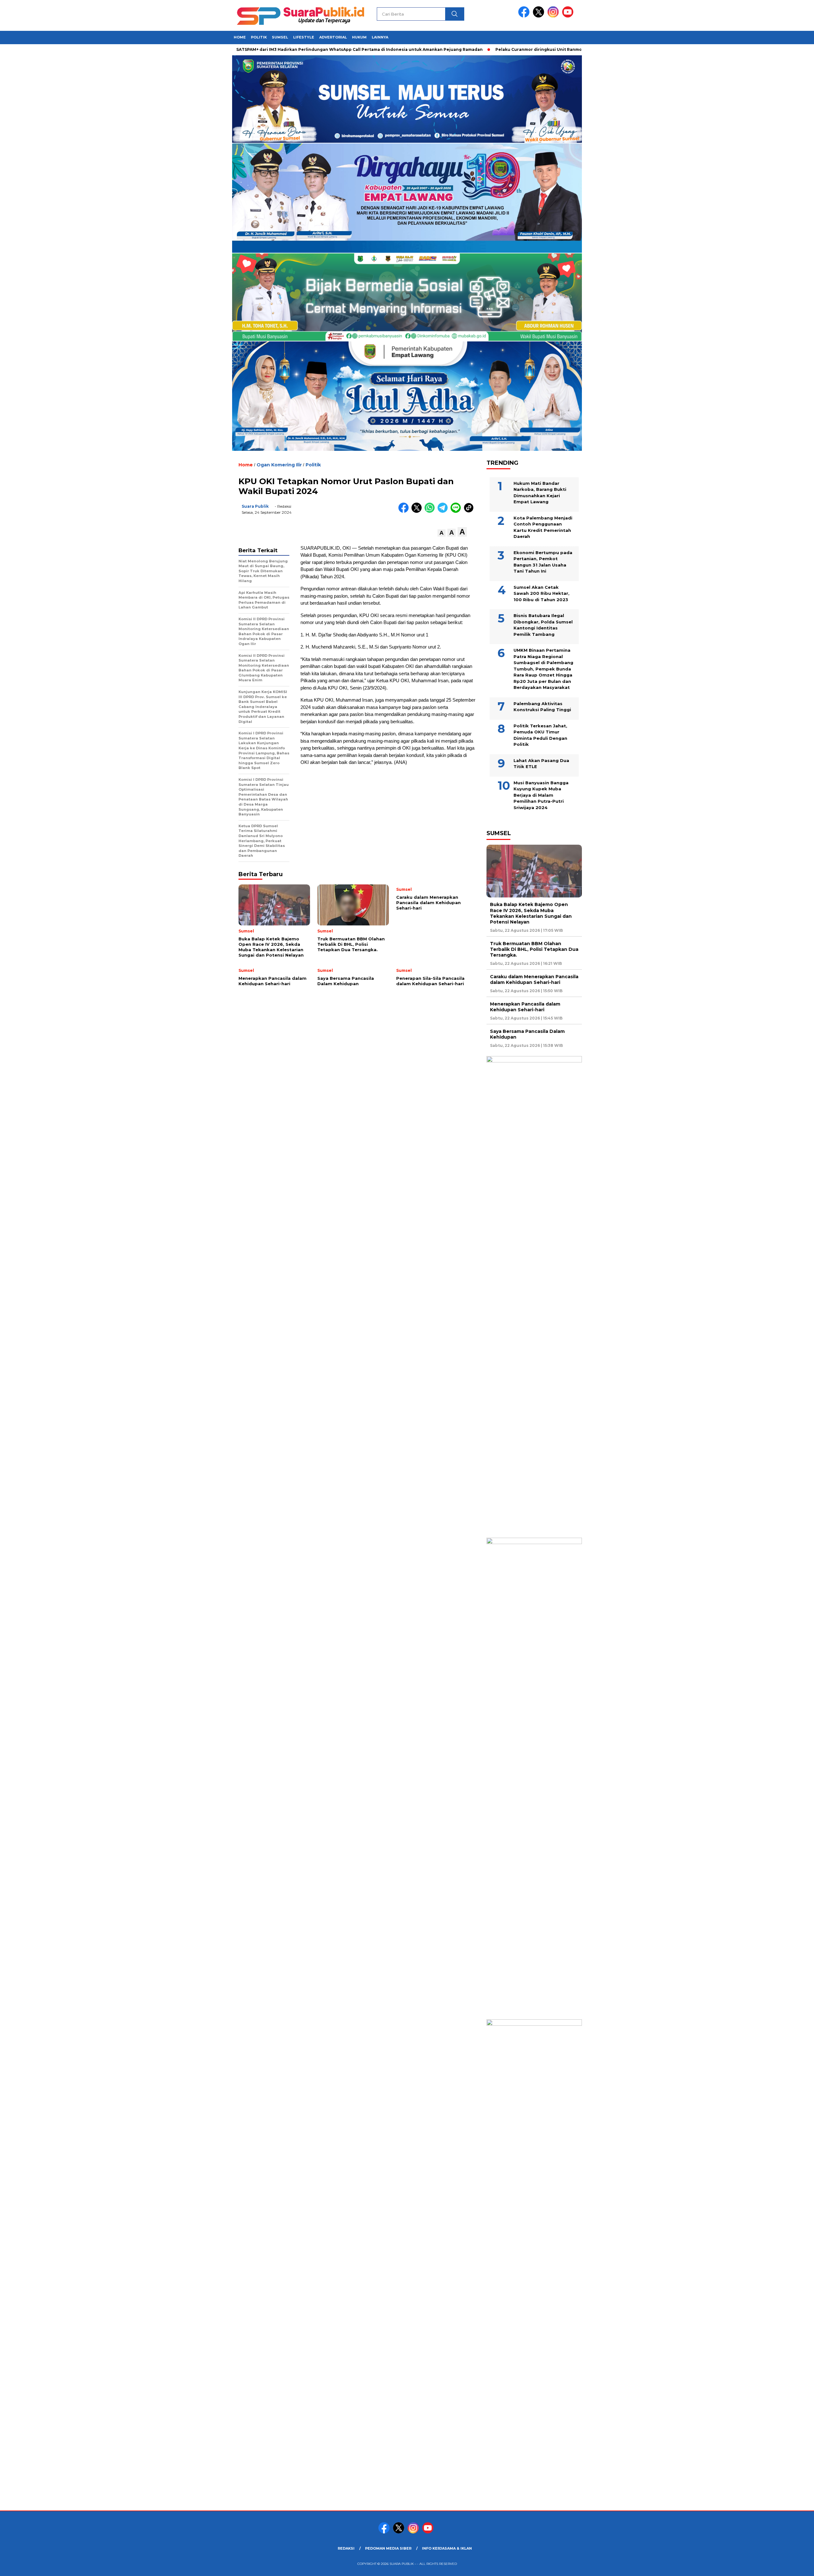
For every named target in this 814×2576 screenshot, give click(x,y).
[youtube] (569, 16)
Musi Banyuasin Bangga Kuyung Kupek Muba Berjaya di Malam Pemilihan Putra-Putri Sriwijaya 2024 (541, 795)
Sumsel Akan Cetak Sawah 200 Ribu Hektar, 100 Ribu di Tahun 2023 (542, 593)
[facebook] (525, 16)
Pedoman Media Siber (388, 2548)
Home (240, 37)
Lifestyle (304, 37)
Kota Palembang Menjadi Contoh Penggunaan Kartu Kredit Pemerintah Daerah (543, 527)
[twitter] (540, 16)
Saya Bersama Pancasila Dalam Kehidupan (527, 1034)
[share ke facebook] (405, 511)
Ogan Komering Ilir (279, 465)
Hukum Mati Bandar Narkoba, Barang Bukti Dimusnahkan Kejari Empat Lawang (540, 493)
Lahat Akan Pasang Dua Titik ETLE (541, 764)
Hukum (359, 37)
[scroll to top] (784, 2566)
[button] (441, 533)
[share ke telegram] (444, 511)
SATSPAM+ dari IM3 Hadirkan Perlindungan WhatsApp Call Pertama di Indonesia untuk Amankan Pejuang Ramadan (292, 49)
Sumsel (280, 37)
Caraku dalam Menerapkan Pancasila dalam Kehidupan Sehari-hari (534, 979)
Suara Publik (255, 506)
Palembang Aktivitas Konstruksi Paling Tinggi (542, 707)
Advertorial (333, 37)
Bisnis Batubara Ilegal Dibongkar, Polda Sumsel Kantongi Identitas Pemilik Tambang (543, 625)
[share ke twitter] (418, 511)
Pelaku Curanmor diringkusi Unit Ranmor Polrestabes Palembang (499, 49)
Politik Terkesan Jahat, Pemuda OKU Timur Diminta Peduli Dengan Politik (540, 735)
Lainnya (380, 37)
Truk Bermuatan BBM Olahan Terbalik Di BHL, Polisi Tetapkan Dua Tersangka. (534, 949)
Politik (259, 37)
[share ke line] (457, 511)
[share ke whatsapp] (431, 511)
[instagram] (554, 16)
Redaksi (346, 2548)
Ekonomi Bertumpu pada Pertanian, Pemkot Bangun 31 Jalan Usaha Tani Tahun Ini (543, 562)
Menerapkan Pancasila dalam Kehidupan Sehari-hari (525, 1007)
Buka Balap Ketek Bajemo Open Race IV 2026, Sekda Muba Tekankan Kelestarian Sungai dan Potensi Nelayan (531, 913)
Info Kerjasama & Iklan (447, 2548)
